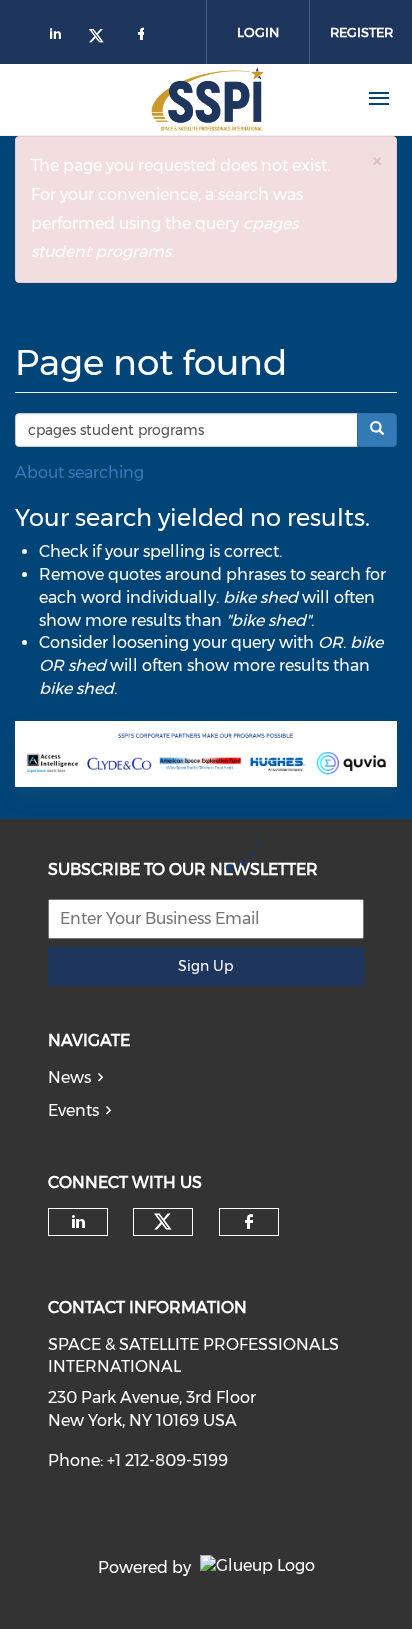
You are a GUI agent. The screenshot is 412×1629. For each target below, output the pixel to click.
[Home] (168, 99)
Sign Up (205, 966)
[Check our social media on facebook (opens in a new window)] (249, 1222)
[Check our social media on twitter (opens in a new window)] (163, 1222)
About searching (79, 472)
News (69, 1077)
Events (73, 1110)
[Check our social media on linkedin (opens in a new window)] (78, 1222)
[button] (377, 160)
